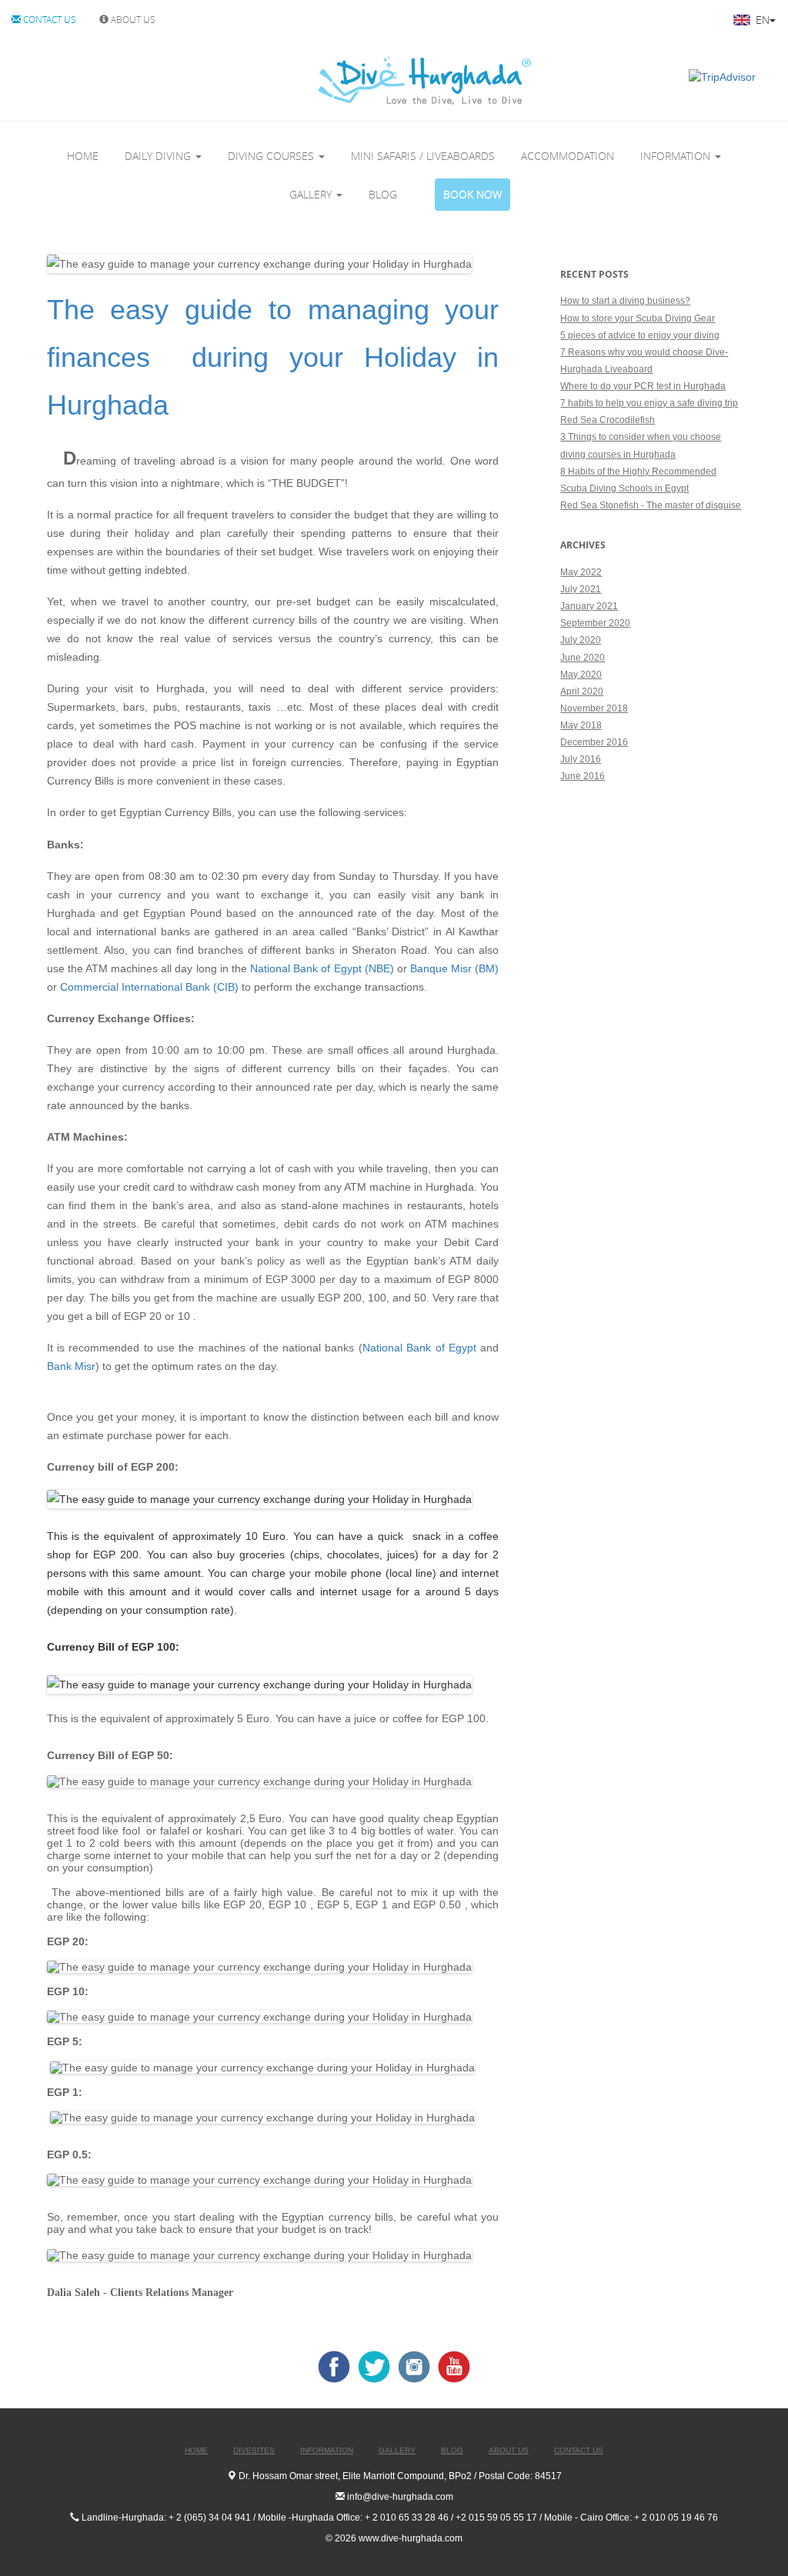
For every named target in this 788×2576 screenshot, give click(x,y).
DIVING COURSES (272, 156)
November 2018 (594, 708)
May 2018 (581, 725)
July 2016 (581, 759)
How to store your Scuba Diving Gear (638, 318)
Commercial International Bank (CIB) (149, 987)
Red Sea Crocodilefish (608, 420)
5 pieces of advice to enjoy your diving (640, 335)
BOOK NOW (472, 194)
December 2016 (594, 742)
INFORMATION (677, 156)
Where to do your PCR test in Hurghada (643, 386)
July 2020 (581, 640)
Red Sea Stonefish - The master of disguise (651, 505)
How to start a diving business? (625, 301)
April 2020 (582, 691)
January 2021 (589, 606)
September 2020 (595, 623)
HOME (83, 156)
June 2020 (583, 658)
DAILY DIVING (159, 156)
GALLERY (312, 194)
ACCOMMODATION (568, 156)
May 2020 (581, 675)
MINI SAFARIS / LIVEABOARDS (423, 156)
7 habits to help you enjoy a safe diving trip (649, 403)
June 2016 (583, 776)
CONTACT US (48, 19)
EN (761, 20)
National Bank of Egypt (419, 1348)
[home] (361, 80)
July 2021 (581, 589)
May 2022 (581, 572)
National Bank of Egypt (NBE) (324, 968)
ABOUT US (132, 19)
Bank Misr (71, 1366)
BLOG (383, 194)
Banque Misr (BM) (454, 968)
